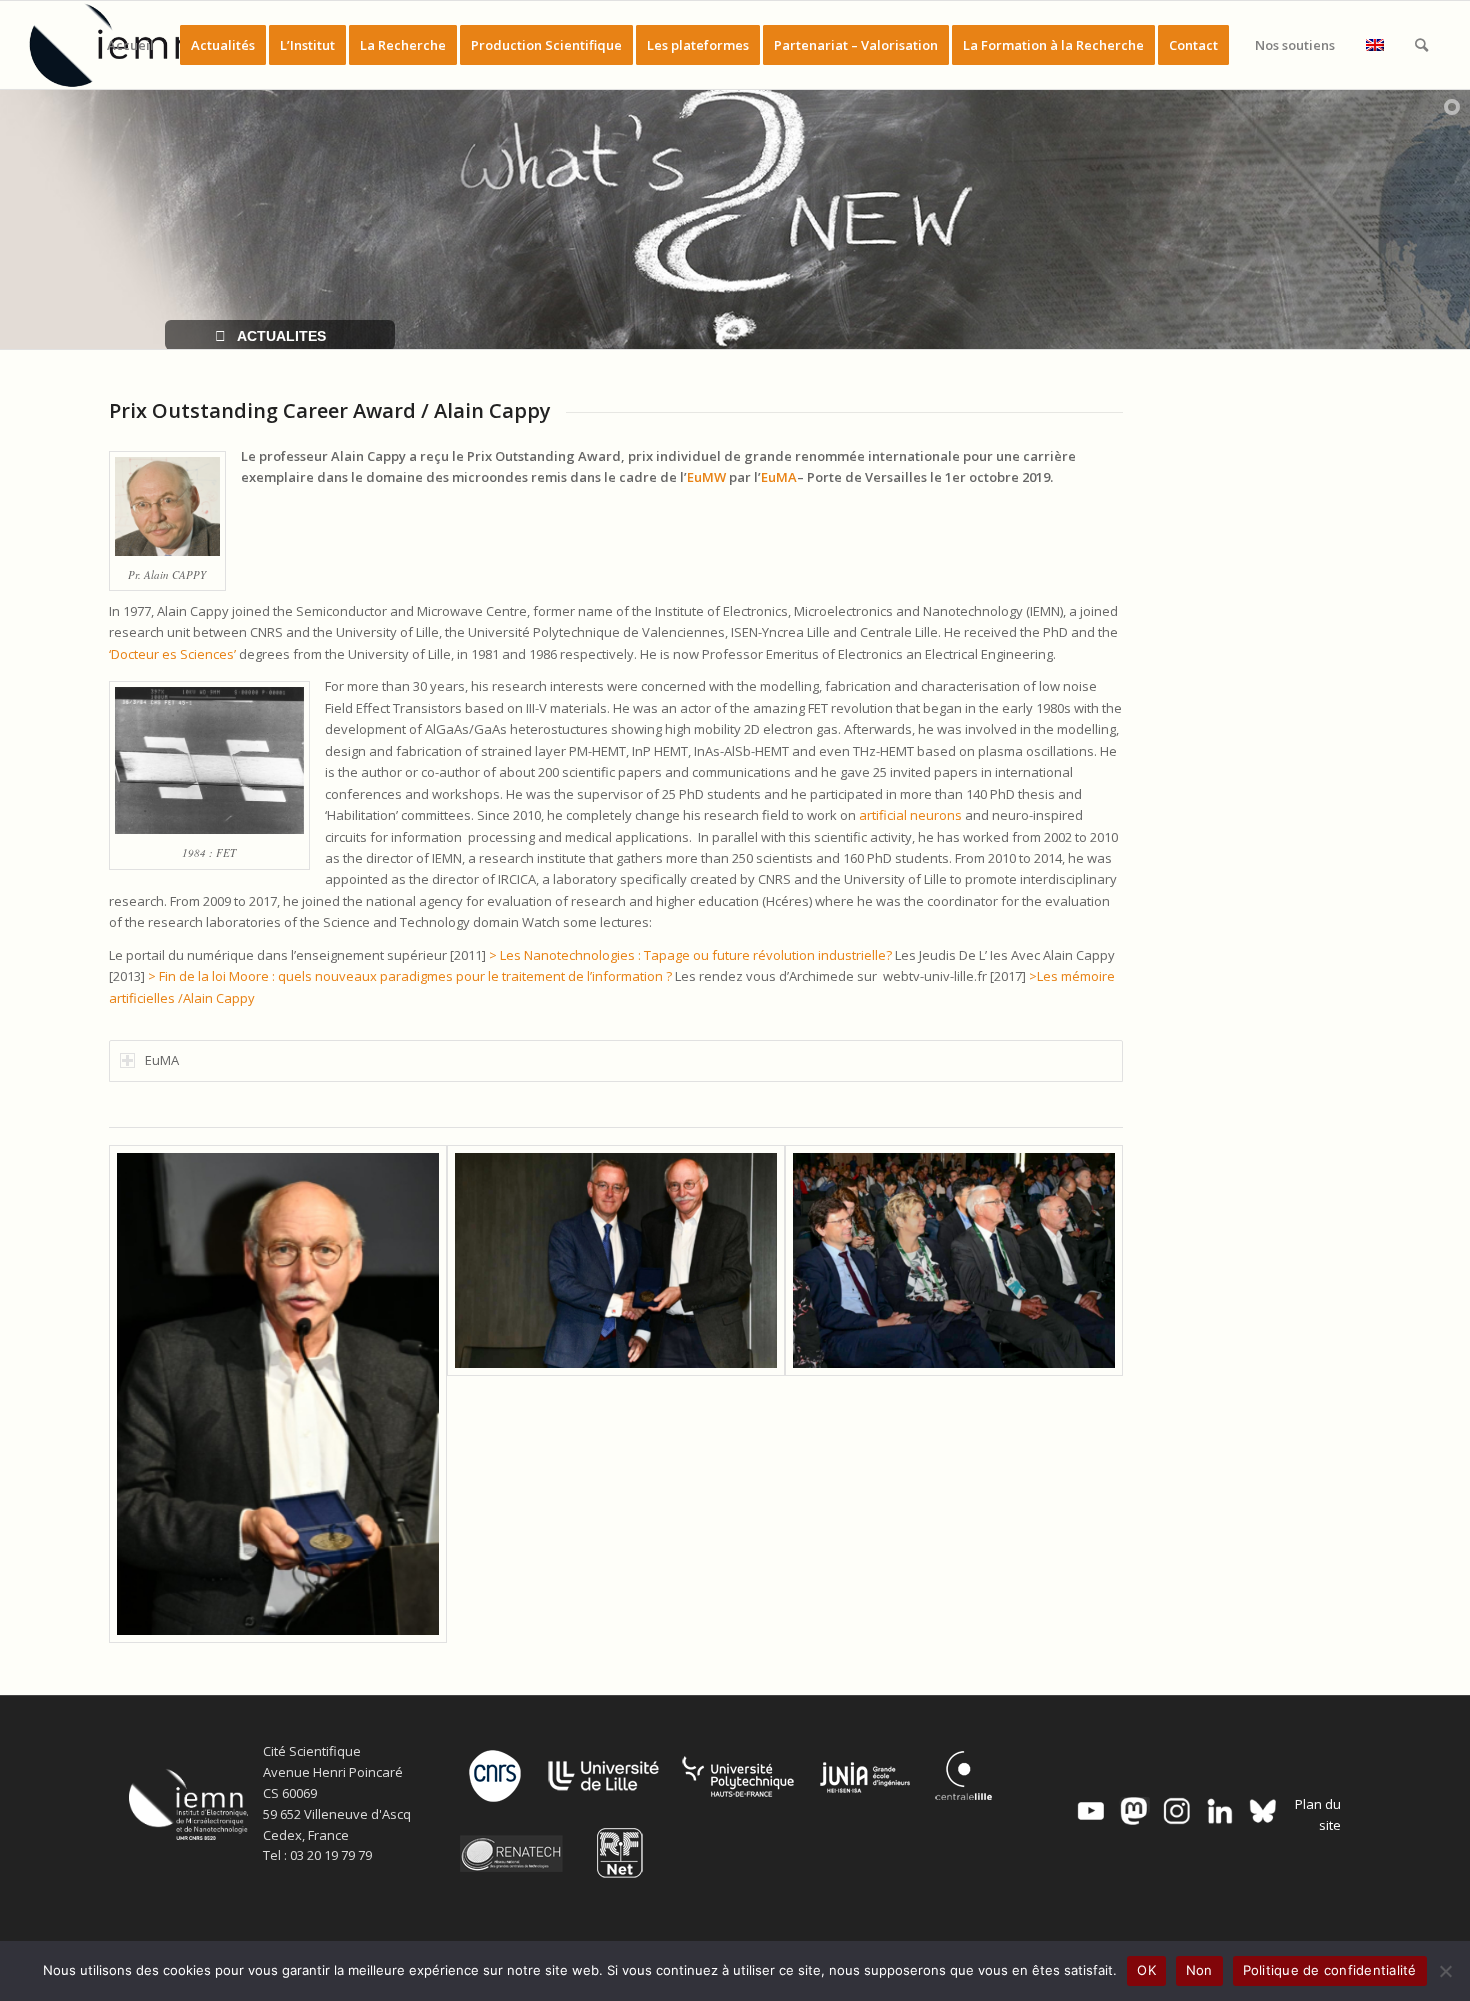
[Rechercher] (1421, 45)
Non (1199, 1970)
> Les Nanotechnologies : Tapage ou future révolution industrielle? (690, 955)
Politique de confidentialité (1330, 1970)
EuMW (706, 477)
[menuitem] (130, 45)
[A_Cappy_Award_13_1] (954, 1394)
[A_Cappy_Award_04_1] (278, 1394)
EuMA (779, 477)
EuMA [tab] (162, 1060)
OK (1146, 1970)
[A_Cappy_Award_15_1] (616, 1394)
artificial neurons (910, 815)
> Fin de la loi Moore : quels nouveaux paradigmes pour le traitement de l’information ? (410, 976)
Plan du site (1318, 1814)
